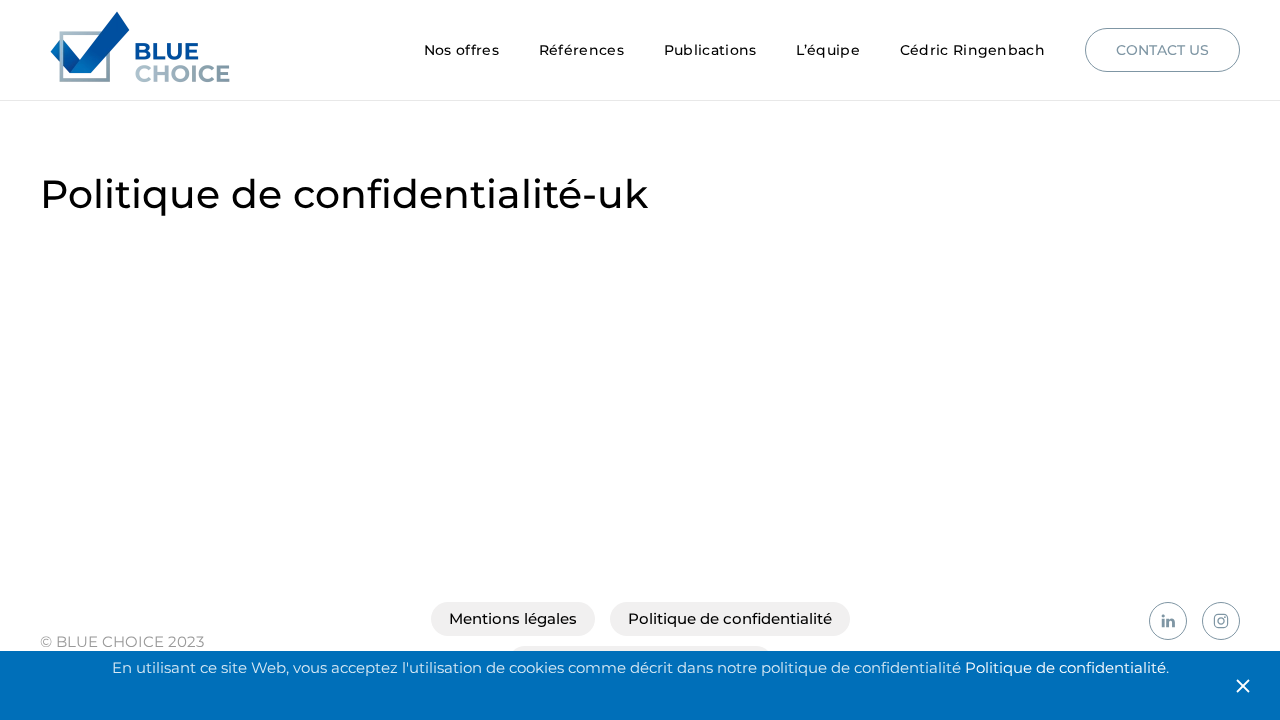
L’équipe (827, 50)
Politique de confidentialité (730, 618)
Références (581, 50)
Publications (710, 50)
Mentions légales (513, 618)
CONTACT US (1162, 50)
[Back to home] (142, 50)
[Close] (1243, 686)
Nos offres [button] (461, 50)
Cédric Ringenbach (972, 50)
